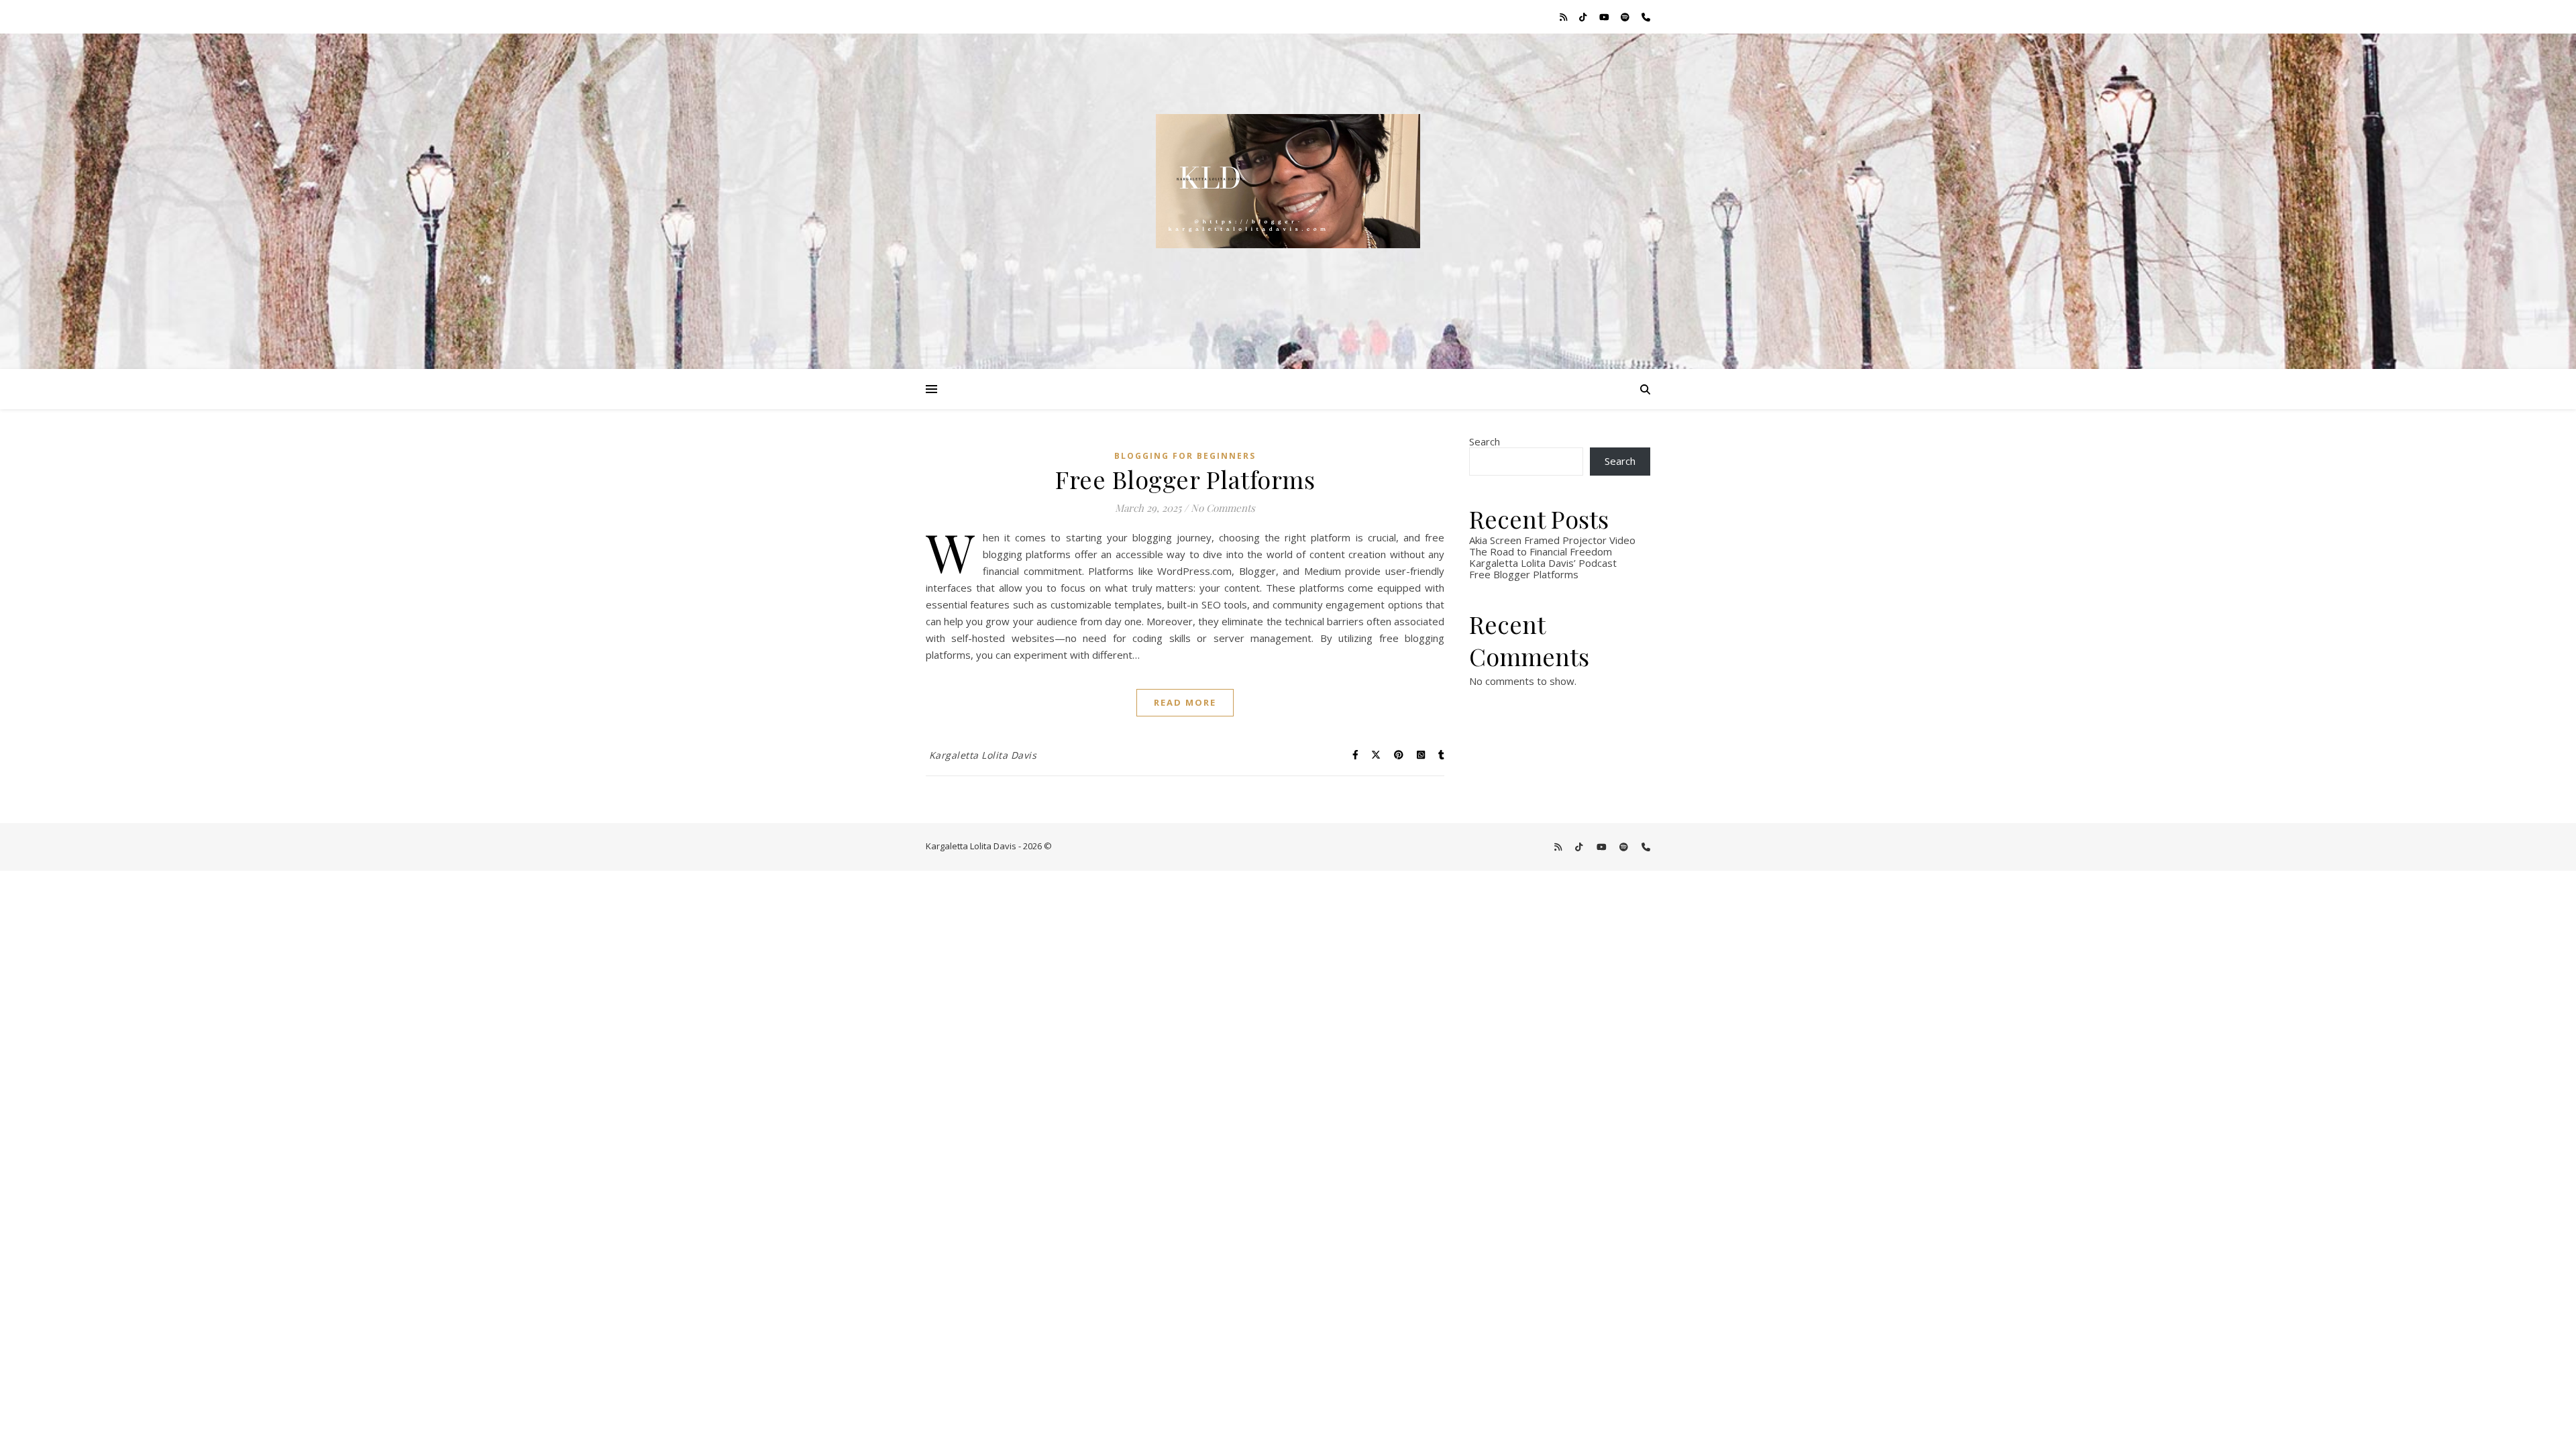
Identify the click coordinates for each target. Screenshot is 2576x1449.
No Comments (1223, 508)
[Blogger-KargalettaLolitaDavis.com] (1288, 201)
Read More (1185, 702)
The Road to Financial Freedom (1541, 551)
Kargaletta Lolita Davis (983, 755)
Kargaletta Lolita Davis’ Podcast (1543, 563)
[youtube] (1605, 17)
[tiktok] (1584, 17)
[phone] (1646, 17)
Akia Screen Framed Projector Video (1552, 540)
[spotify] (1626, 17)
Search (1485, 441)
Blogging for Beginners (1185, 456)
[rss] (1564, 17)
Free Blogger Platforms (1185, 479)
